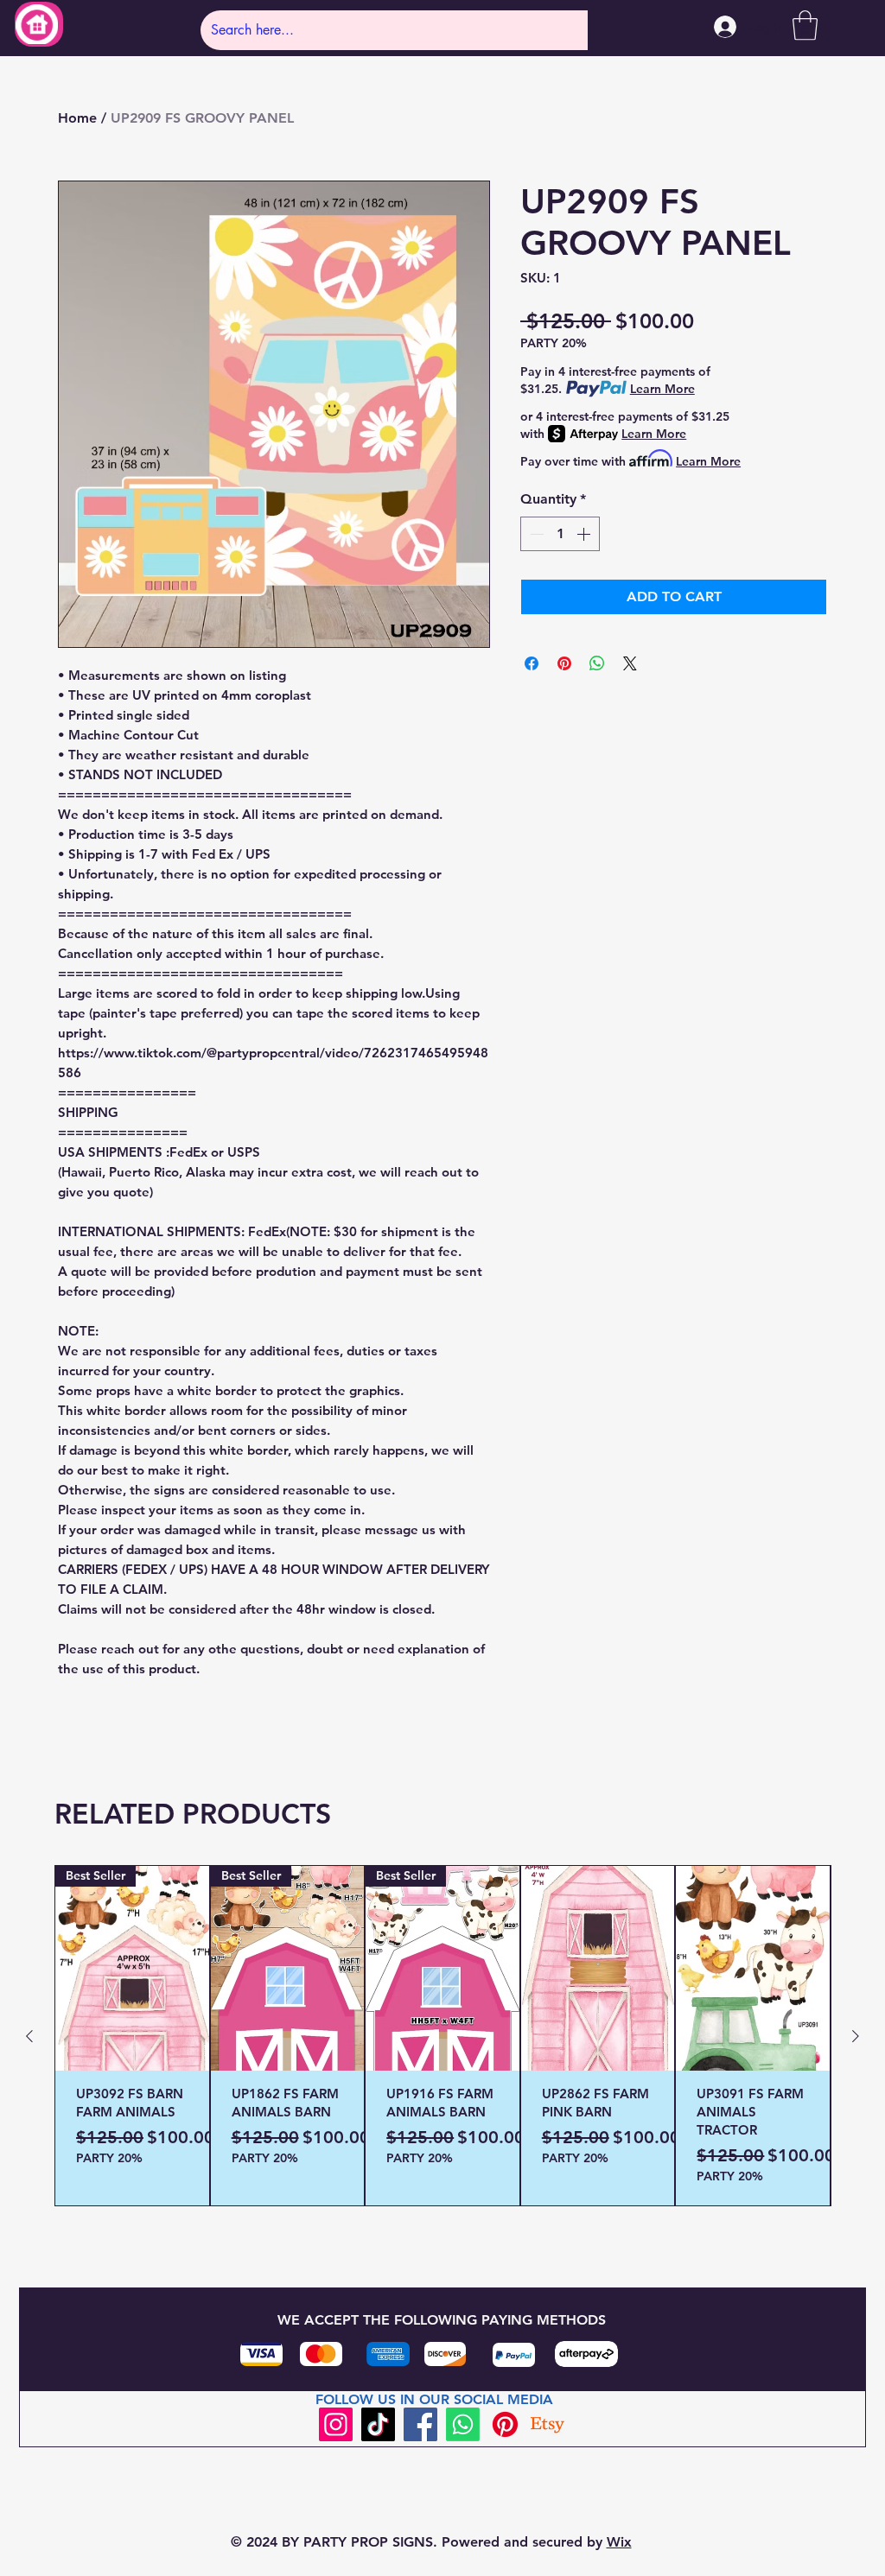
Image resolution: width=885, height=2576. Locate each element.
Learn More (662, 389)
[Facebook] (420, 2424)
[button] (805, 25)
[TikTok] (378, 2424)
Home (77, 118)
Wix (619, 2542)
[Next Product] (856, 2036)
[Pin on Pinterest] (564, 663)
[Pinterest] (505, 2424)
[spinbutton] (560, 534)
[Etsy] (548, 2424)
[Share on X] (630, 663)
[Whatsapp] (463, 2424)
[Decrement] (535, 534)
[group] (442, 2036)
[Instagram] (336, 2424)
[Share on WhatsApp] (597, 663)
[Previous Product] (29, 2036)
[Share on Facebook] (532, 663)
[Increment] (585, 534)
